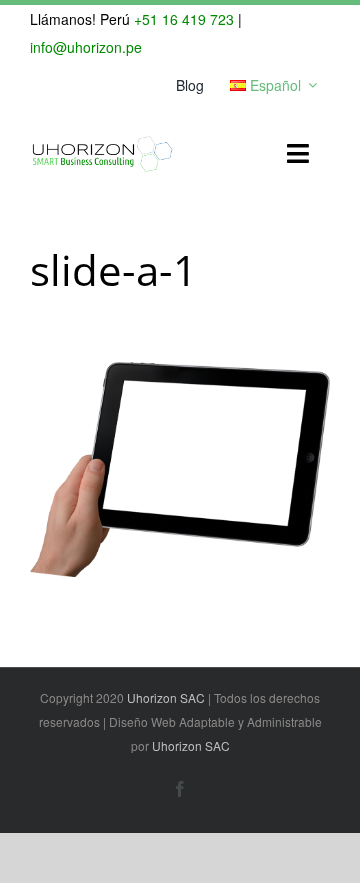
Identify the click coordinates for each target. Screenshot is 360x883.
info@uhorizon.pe (86, 47)
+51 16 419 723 (184, 19)
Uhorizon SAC (166, 697)
